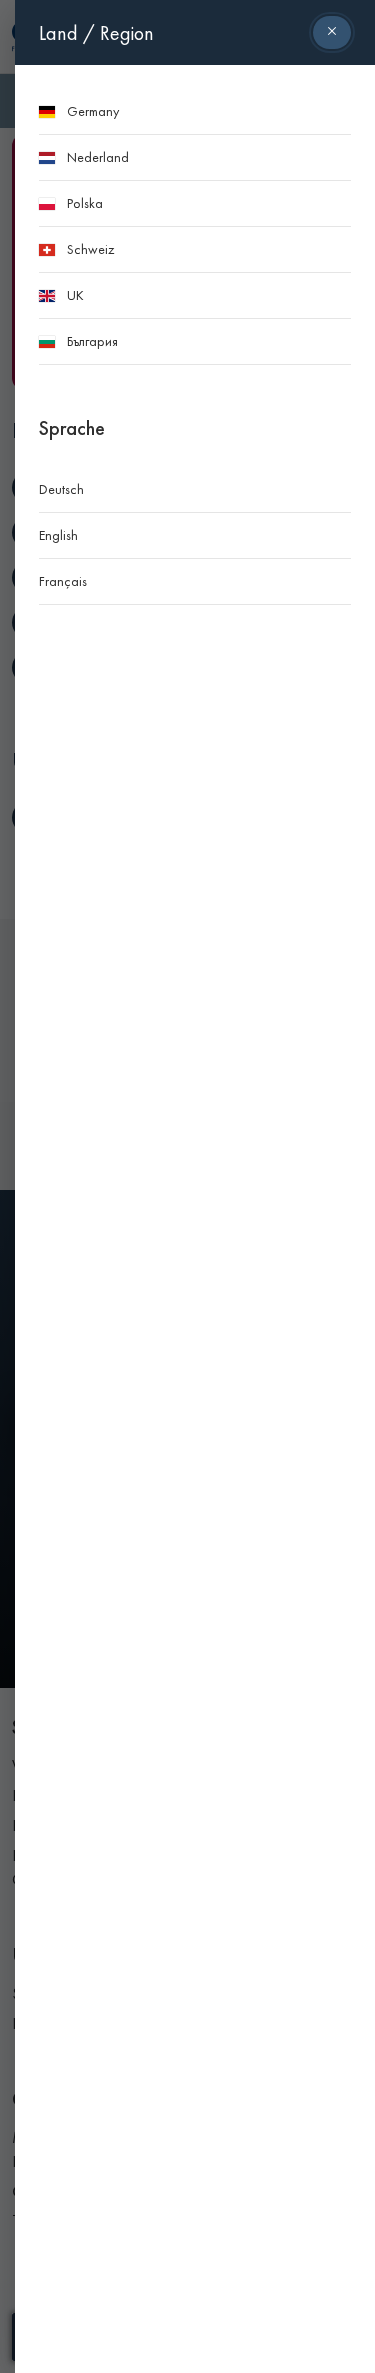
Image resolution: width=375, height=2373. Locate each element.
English (58, 535)
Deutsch (61, 489)
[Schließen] (332, 32)
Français (63, 581)
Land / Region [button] (96, 33)
